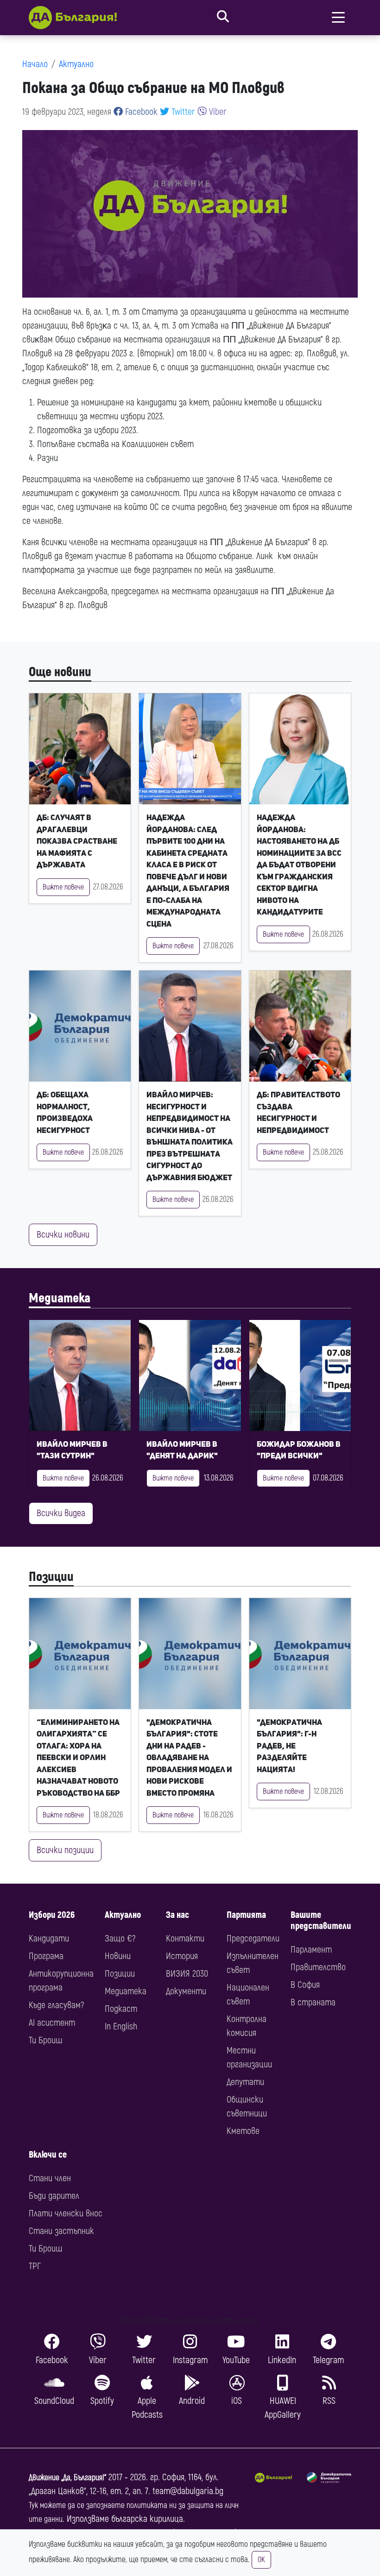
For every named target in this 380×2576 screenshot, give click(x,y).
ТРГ (35, 2266)
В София (305, 1985)
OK (261, 2560)
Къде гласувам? (56, 2005)
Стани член (50, 2178)
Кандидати (49, 1938)
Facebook (140, 112)
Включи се (48, 2155)
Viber (217, 112)
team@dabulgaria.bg (188, 2491)
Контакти (185, 1938)
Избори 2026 (52, 1915)
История (182, 1956)
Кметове (243, 2131)
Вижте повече (63, 887)
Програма (46, 1956)
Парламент (311, 1950)
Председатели (253, 1938)
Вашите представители (321, 1920)
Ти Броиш (45, 2040)
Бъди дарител (54, 2196)
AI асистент (52, 2023)
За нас (177, 1915)
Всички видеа (61, 1513)
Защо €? (120, 1938)
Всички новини (63, 1235)
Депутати (245, 2082)
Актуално (76, 64)
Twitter (182, 112)
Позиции (51, 1577)
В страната (313, 2002)
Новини (118, 1956)
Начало (35, 64)
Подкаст (121, 2009)
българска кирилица (147, 2519)
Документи (186, 1991)
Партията (246, 1915)
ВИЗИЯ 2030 (187, 1974)
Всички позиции (65, 1850)
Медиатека (60, 1298)
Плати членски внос (66, 2213)
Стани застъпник (61, 2231)
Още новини (60, 672)
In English (121, 2026)
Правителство (318, 1967)
